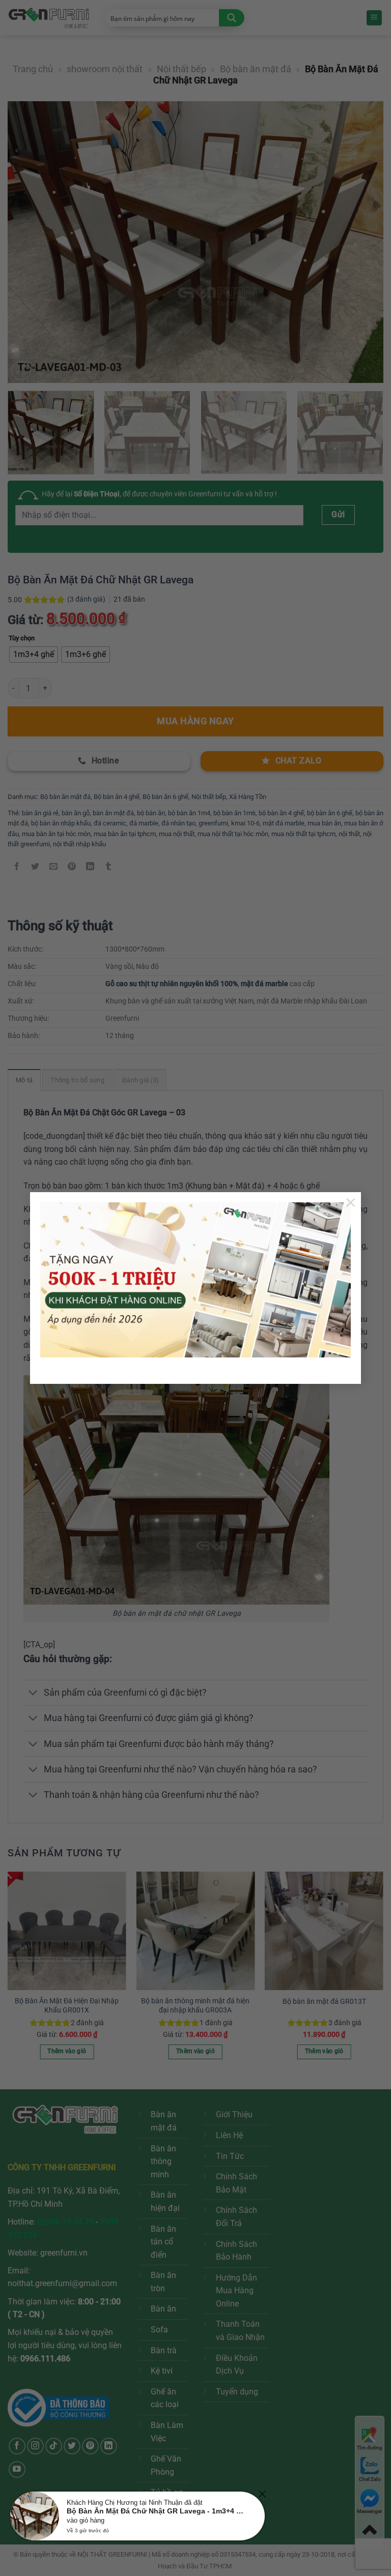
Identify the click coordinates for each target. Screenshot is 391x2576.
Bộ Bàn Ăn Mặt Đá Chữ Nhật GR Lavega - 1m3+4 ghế (157, 2511)
